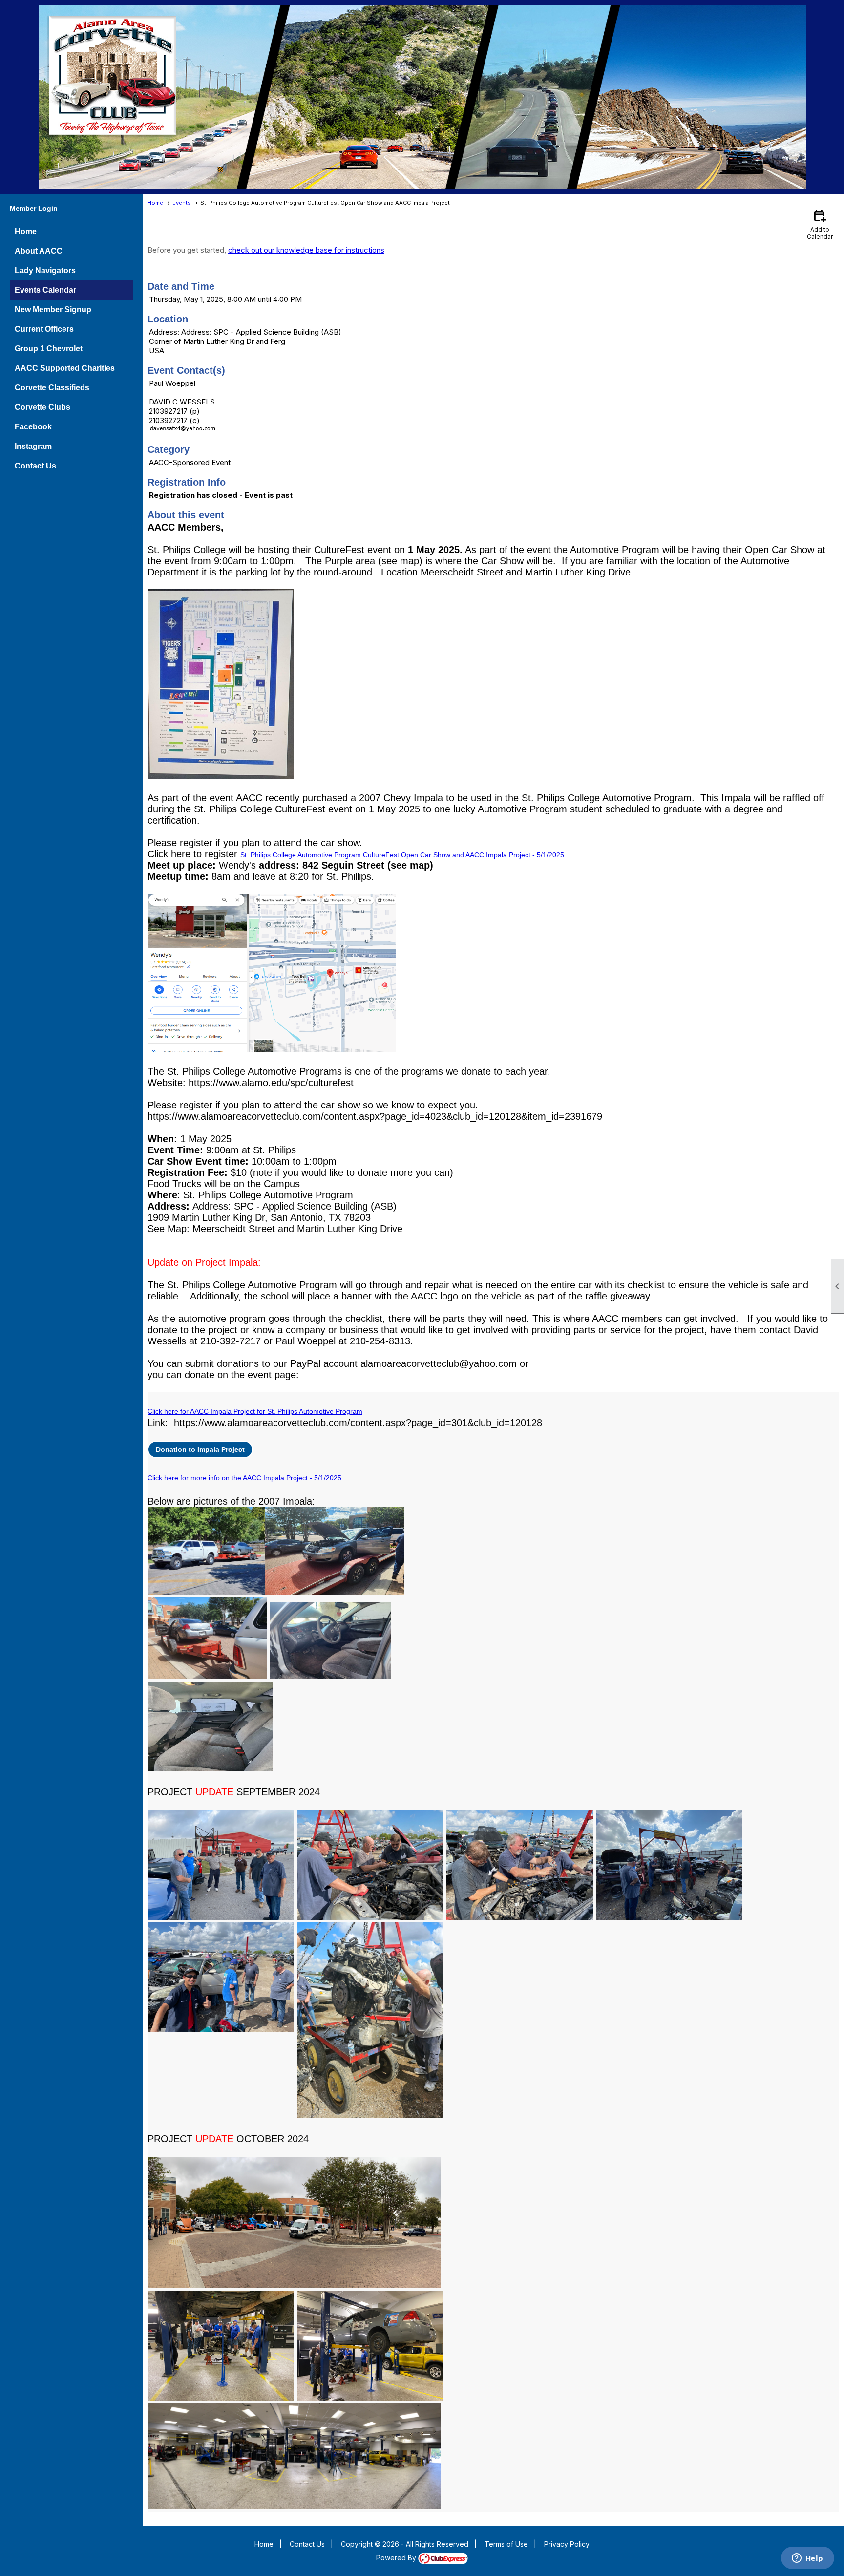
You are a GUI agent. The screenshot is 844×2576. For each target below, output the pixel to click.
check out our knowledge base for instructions (306, 250)
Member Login (34, 208)
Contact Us (35, 466)
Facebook (33, 427)
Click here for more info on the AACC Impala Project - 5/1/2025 (244, 1478)
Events (182, 203)
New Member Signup (53, 309)
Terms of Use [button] (506, 2544)
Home (26, 231)
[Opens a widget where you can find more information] (807, 2559)
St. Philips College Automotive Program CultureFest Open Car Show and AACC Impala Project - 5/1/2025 (402, 855)
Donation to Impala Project (200, 1449)
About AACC (39, 251)
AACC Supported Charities (65, 368)
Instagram (33, 446)
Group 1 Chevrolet (49, 349)
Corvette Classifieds (52, 388)
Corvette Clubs (42, 407)
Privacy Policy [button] (567, 2544)
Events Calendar (45, 290)
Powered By (397, 2558)
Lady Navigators (45, 270)
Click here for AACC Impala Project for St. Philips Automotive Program (255, 1411)
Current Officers (44, 329)
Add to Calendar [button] (820, 224)
